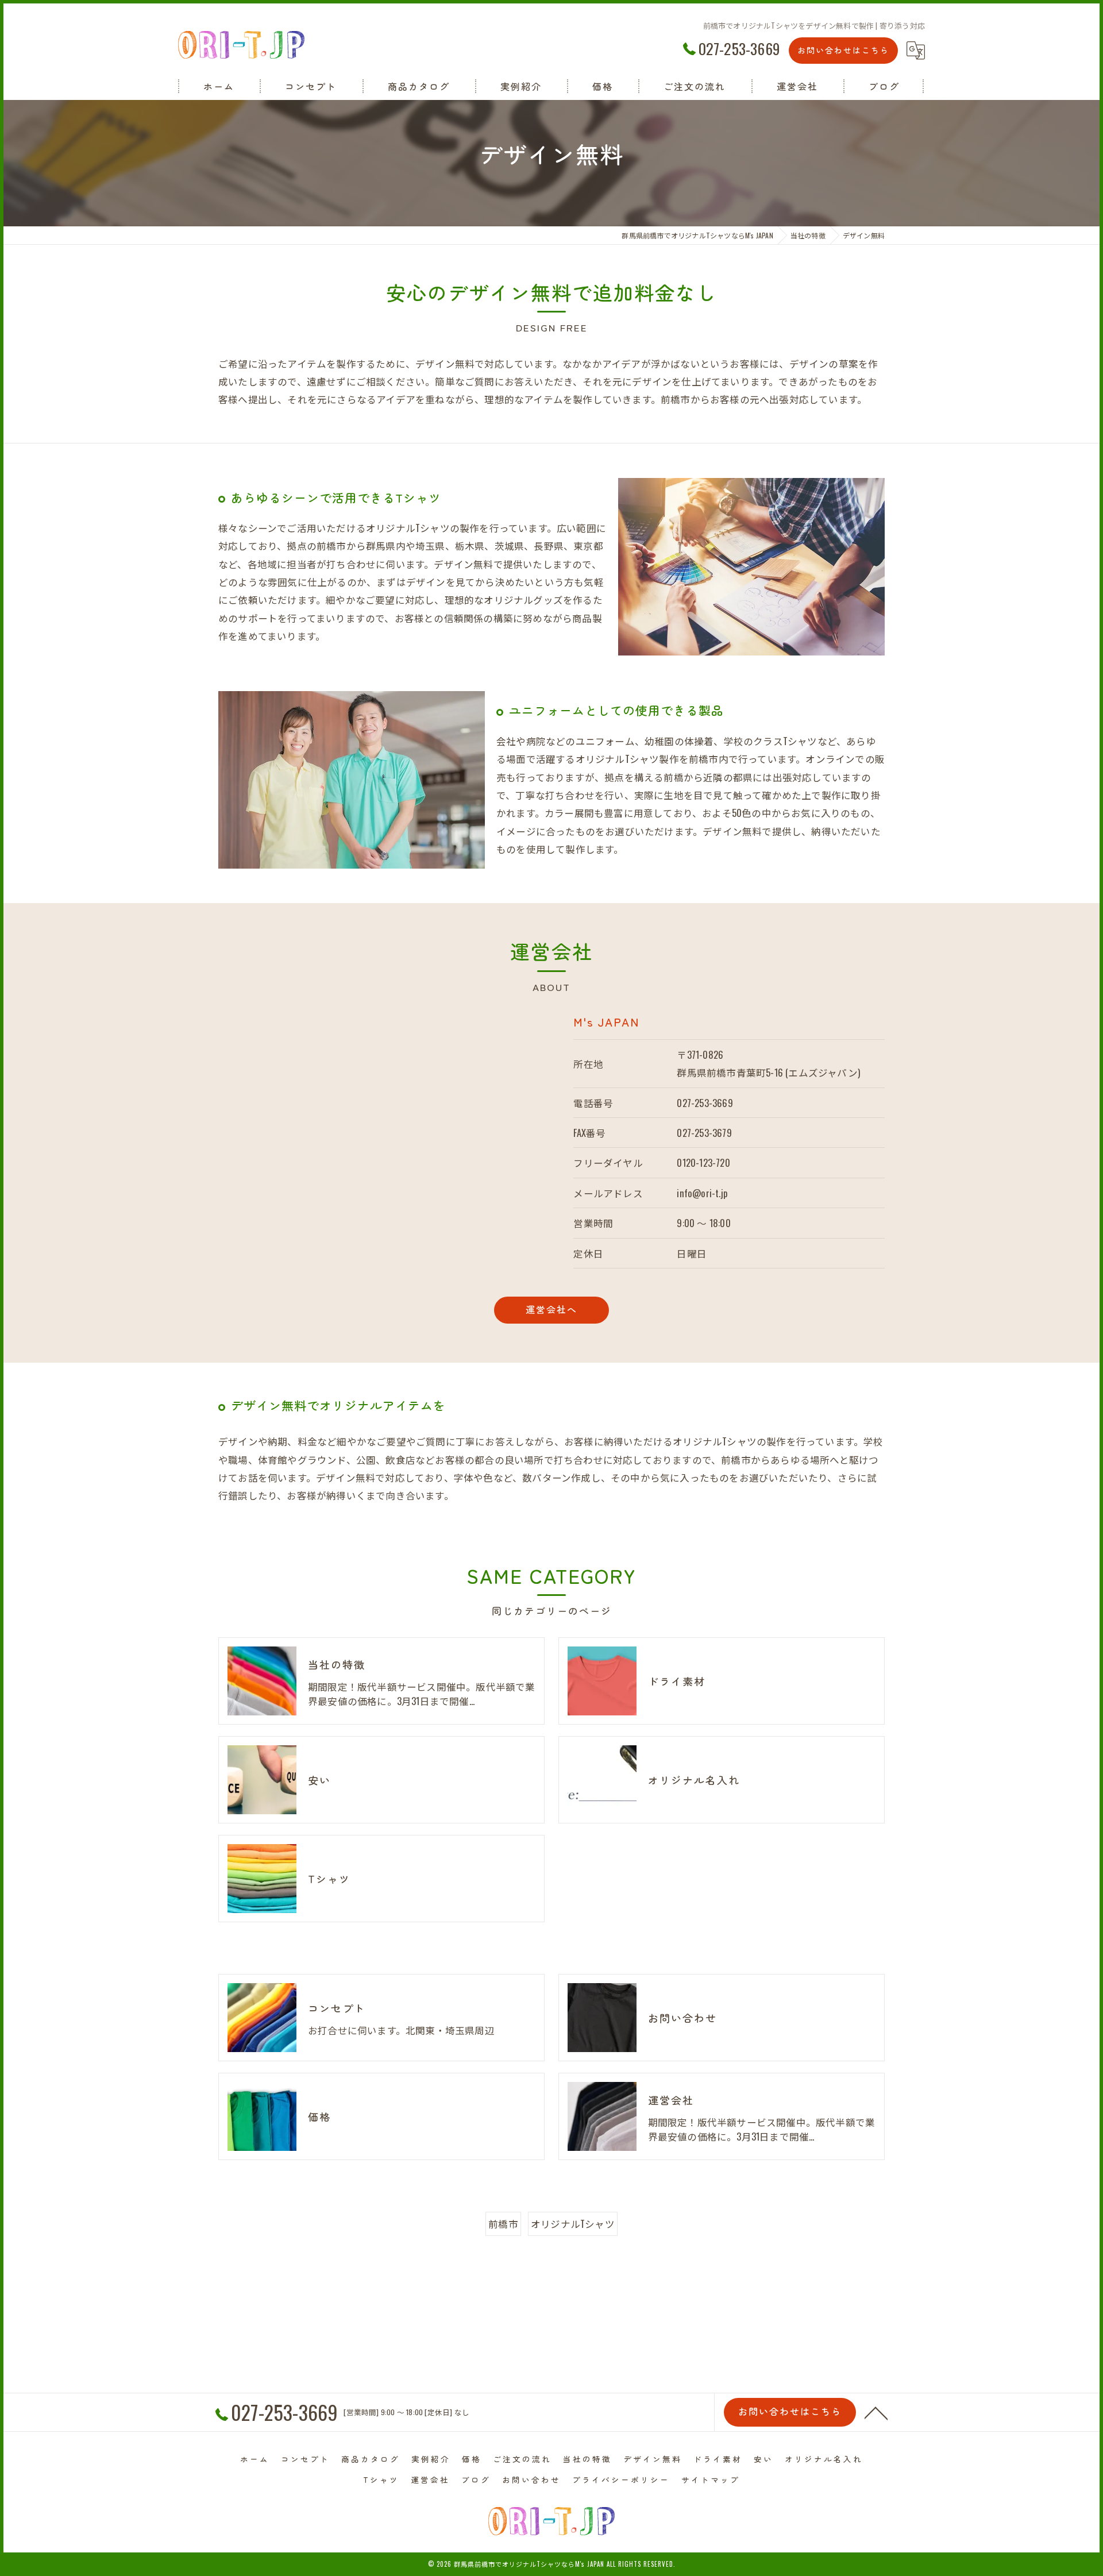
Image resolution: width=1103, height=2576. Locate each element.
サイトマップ (711, 2479)
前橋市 (503, 2224)
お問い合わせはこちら (843, 50)
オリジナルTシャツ (573, 2224)
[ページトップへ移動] (876, 2412)
